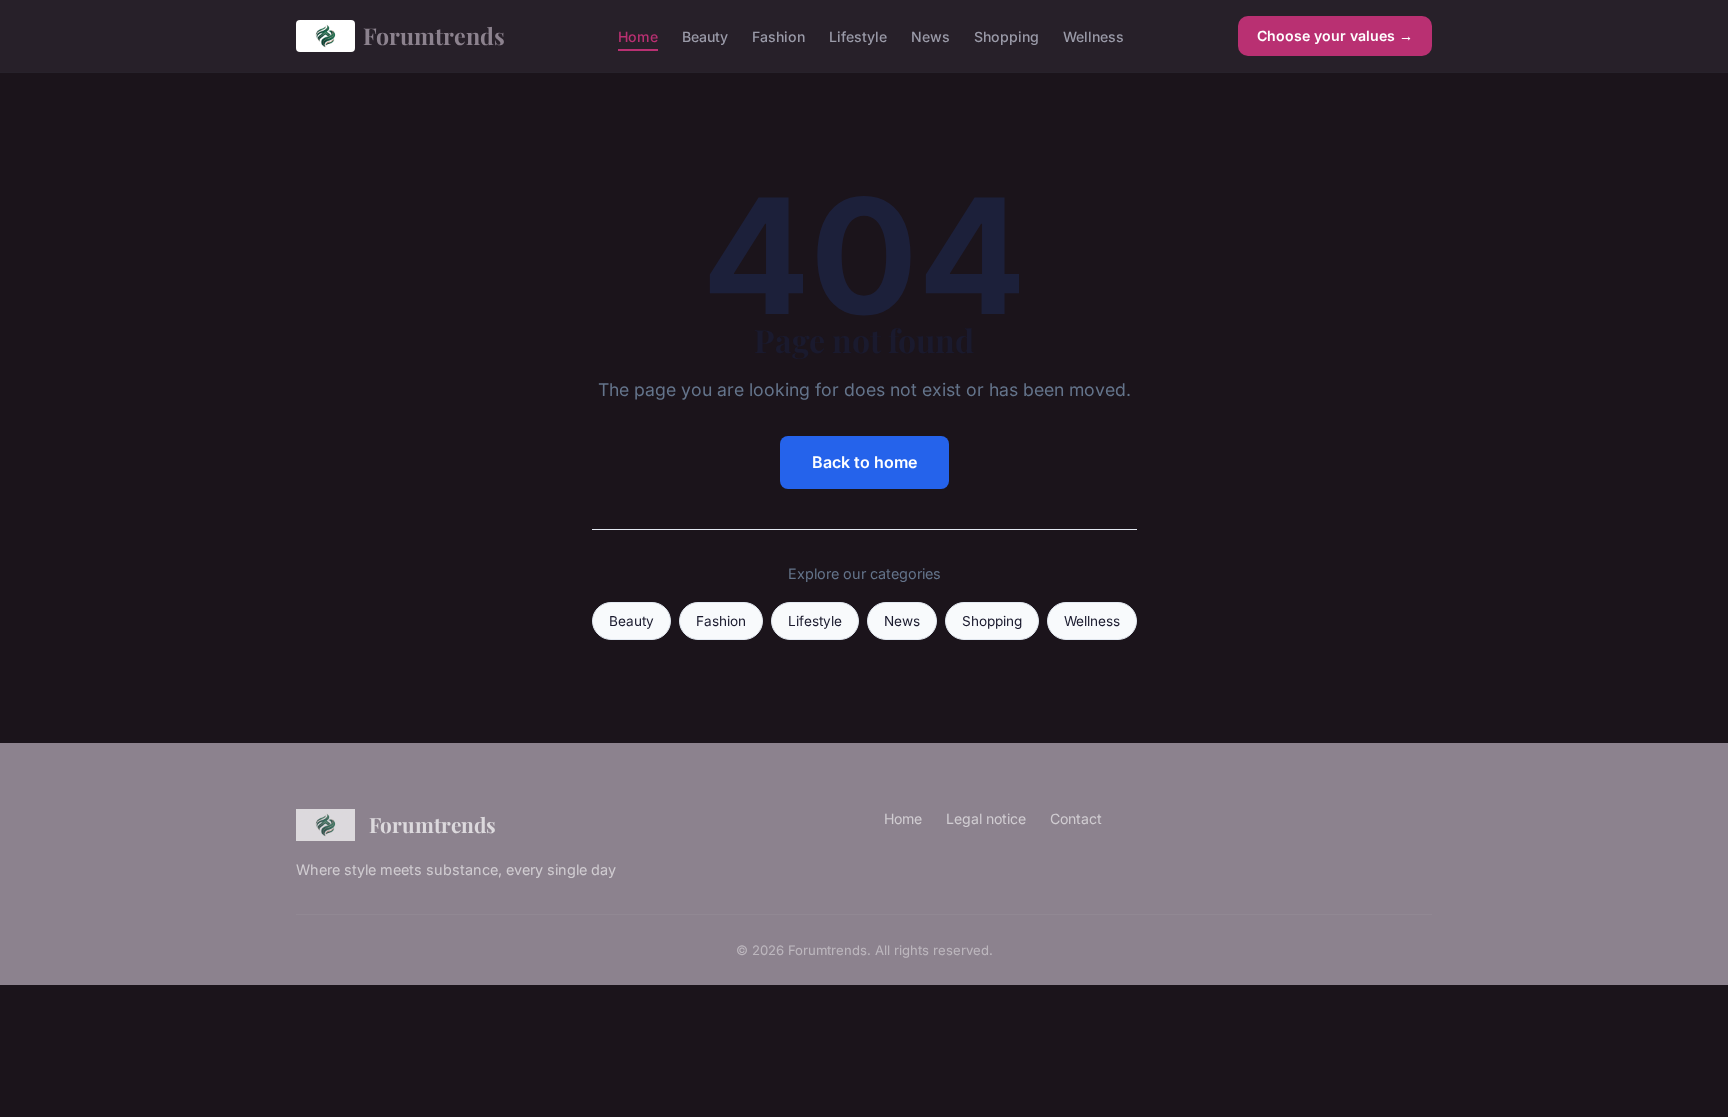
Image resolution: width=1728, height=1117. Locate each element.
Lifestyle (858, 35)
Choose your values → (1335, 35)
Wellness (1093, 35)
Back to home (864, 462)
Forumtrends (434, 35)
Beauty (705, 35)
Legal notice (986, 818)
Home (638, 35)
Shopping (1006, 35)
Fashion (778, 35)
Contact (1076, 818)
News (930, 35)
